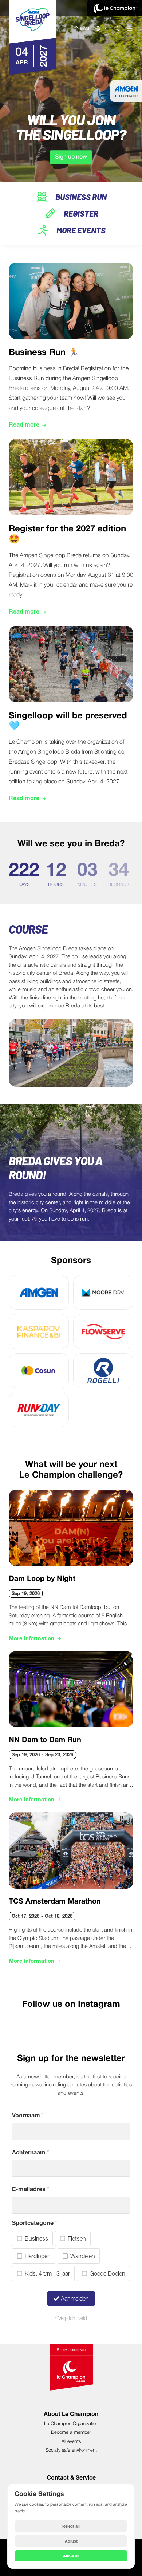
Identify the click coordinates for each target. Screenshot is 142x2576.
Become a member (71, 2433)
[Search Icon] (117, 28)
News (82, 28)
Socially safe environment (71, 2450)
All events (71, 2442)
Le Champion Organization (71, 2424)
